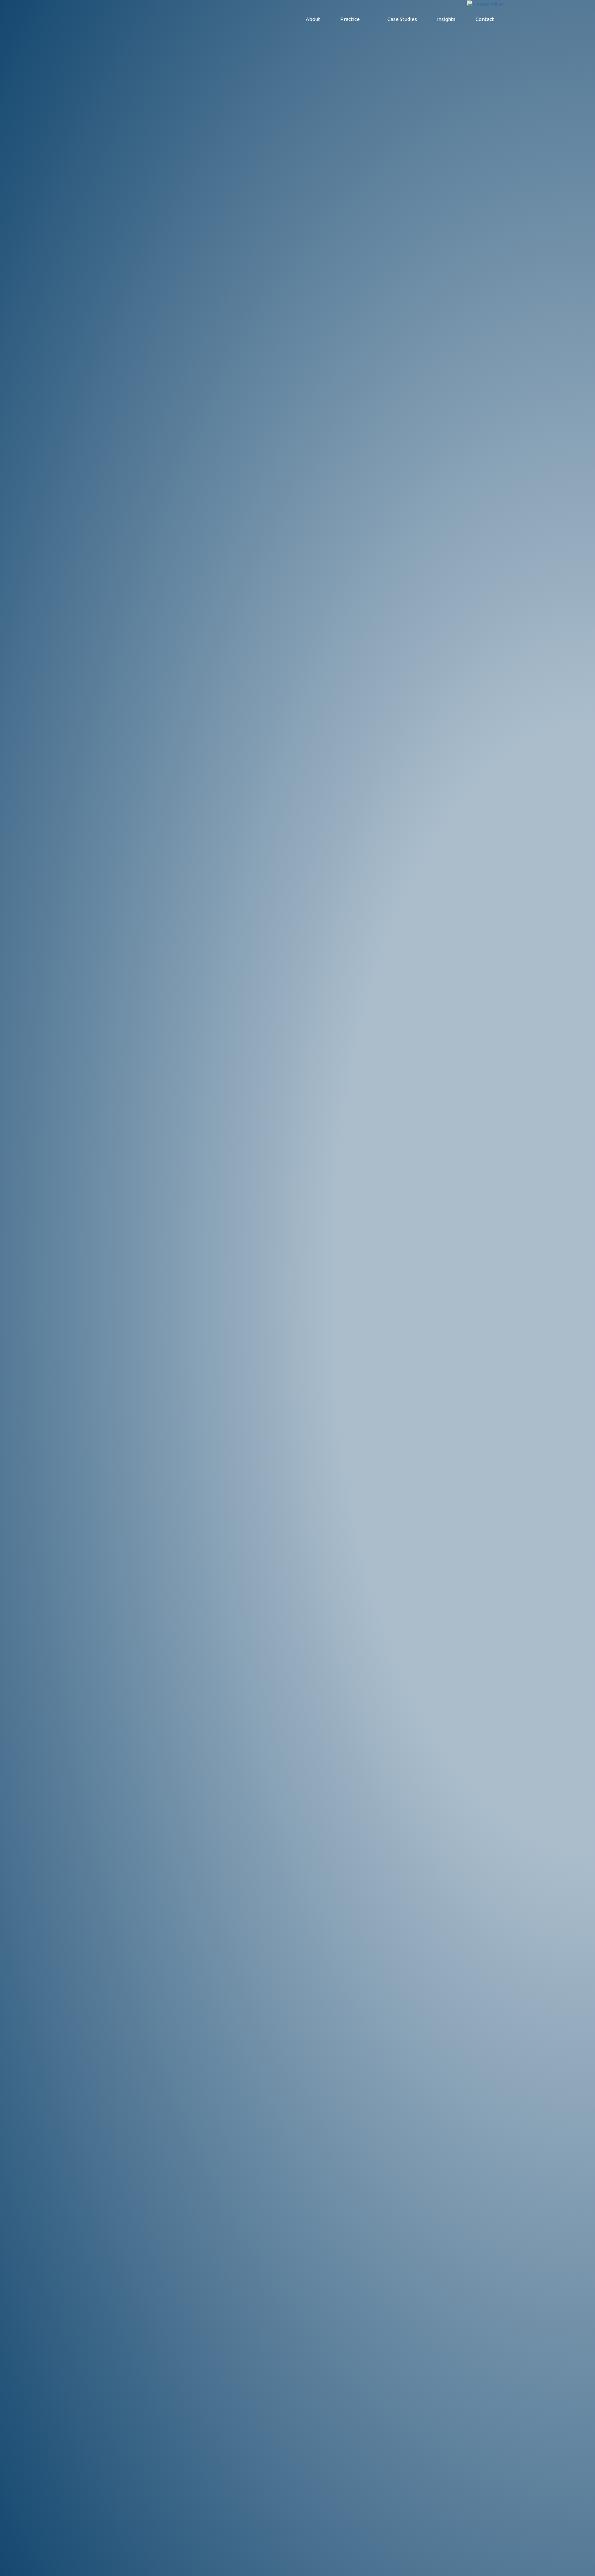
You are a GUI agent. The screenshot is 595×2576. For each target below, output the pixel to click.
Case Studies (402, 19)
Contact (485, 19)
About (313, 19)
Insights (446, 19)
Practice (350, 19)
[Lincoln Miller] (486, 4)
